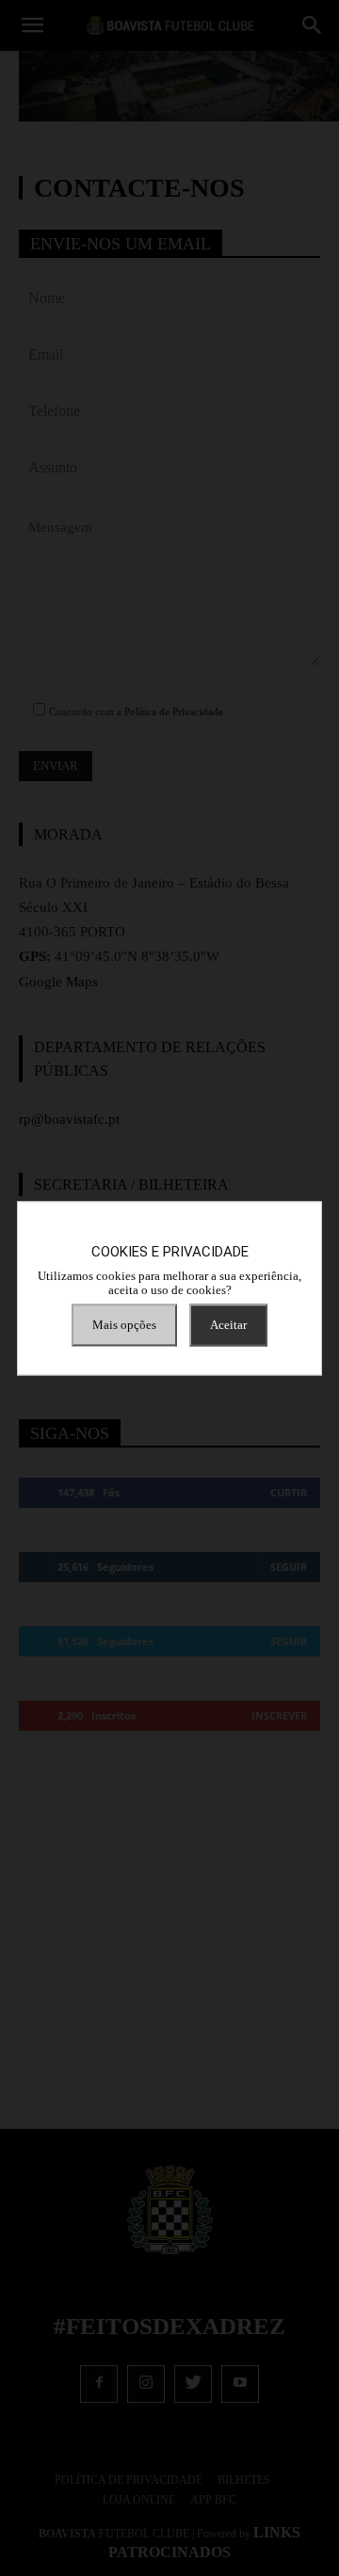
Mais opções (124, 1325)
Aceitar (228, 1325)
